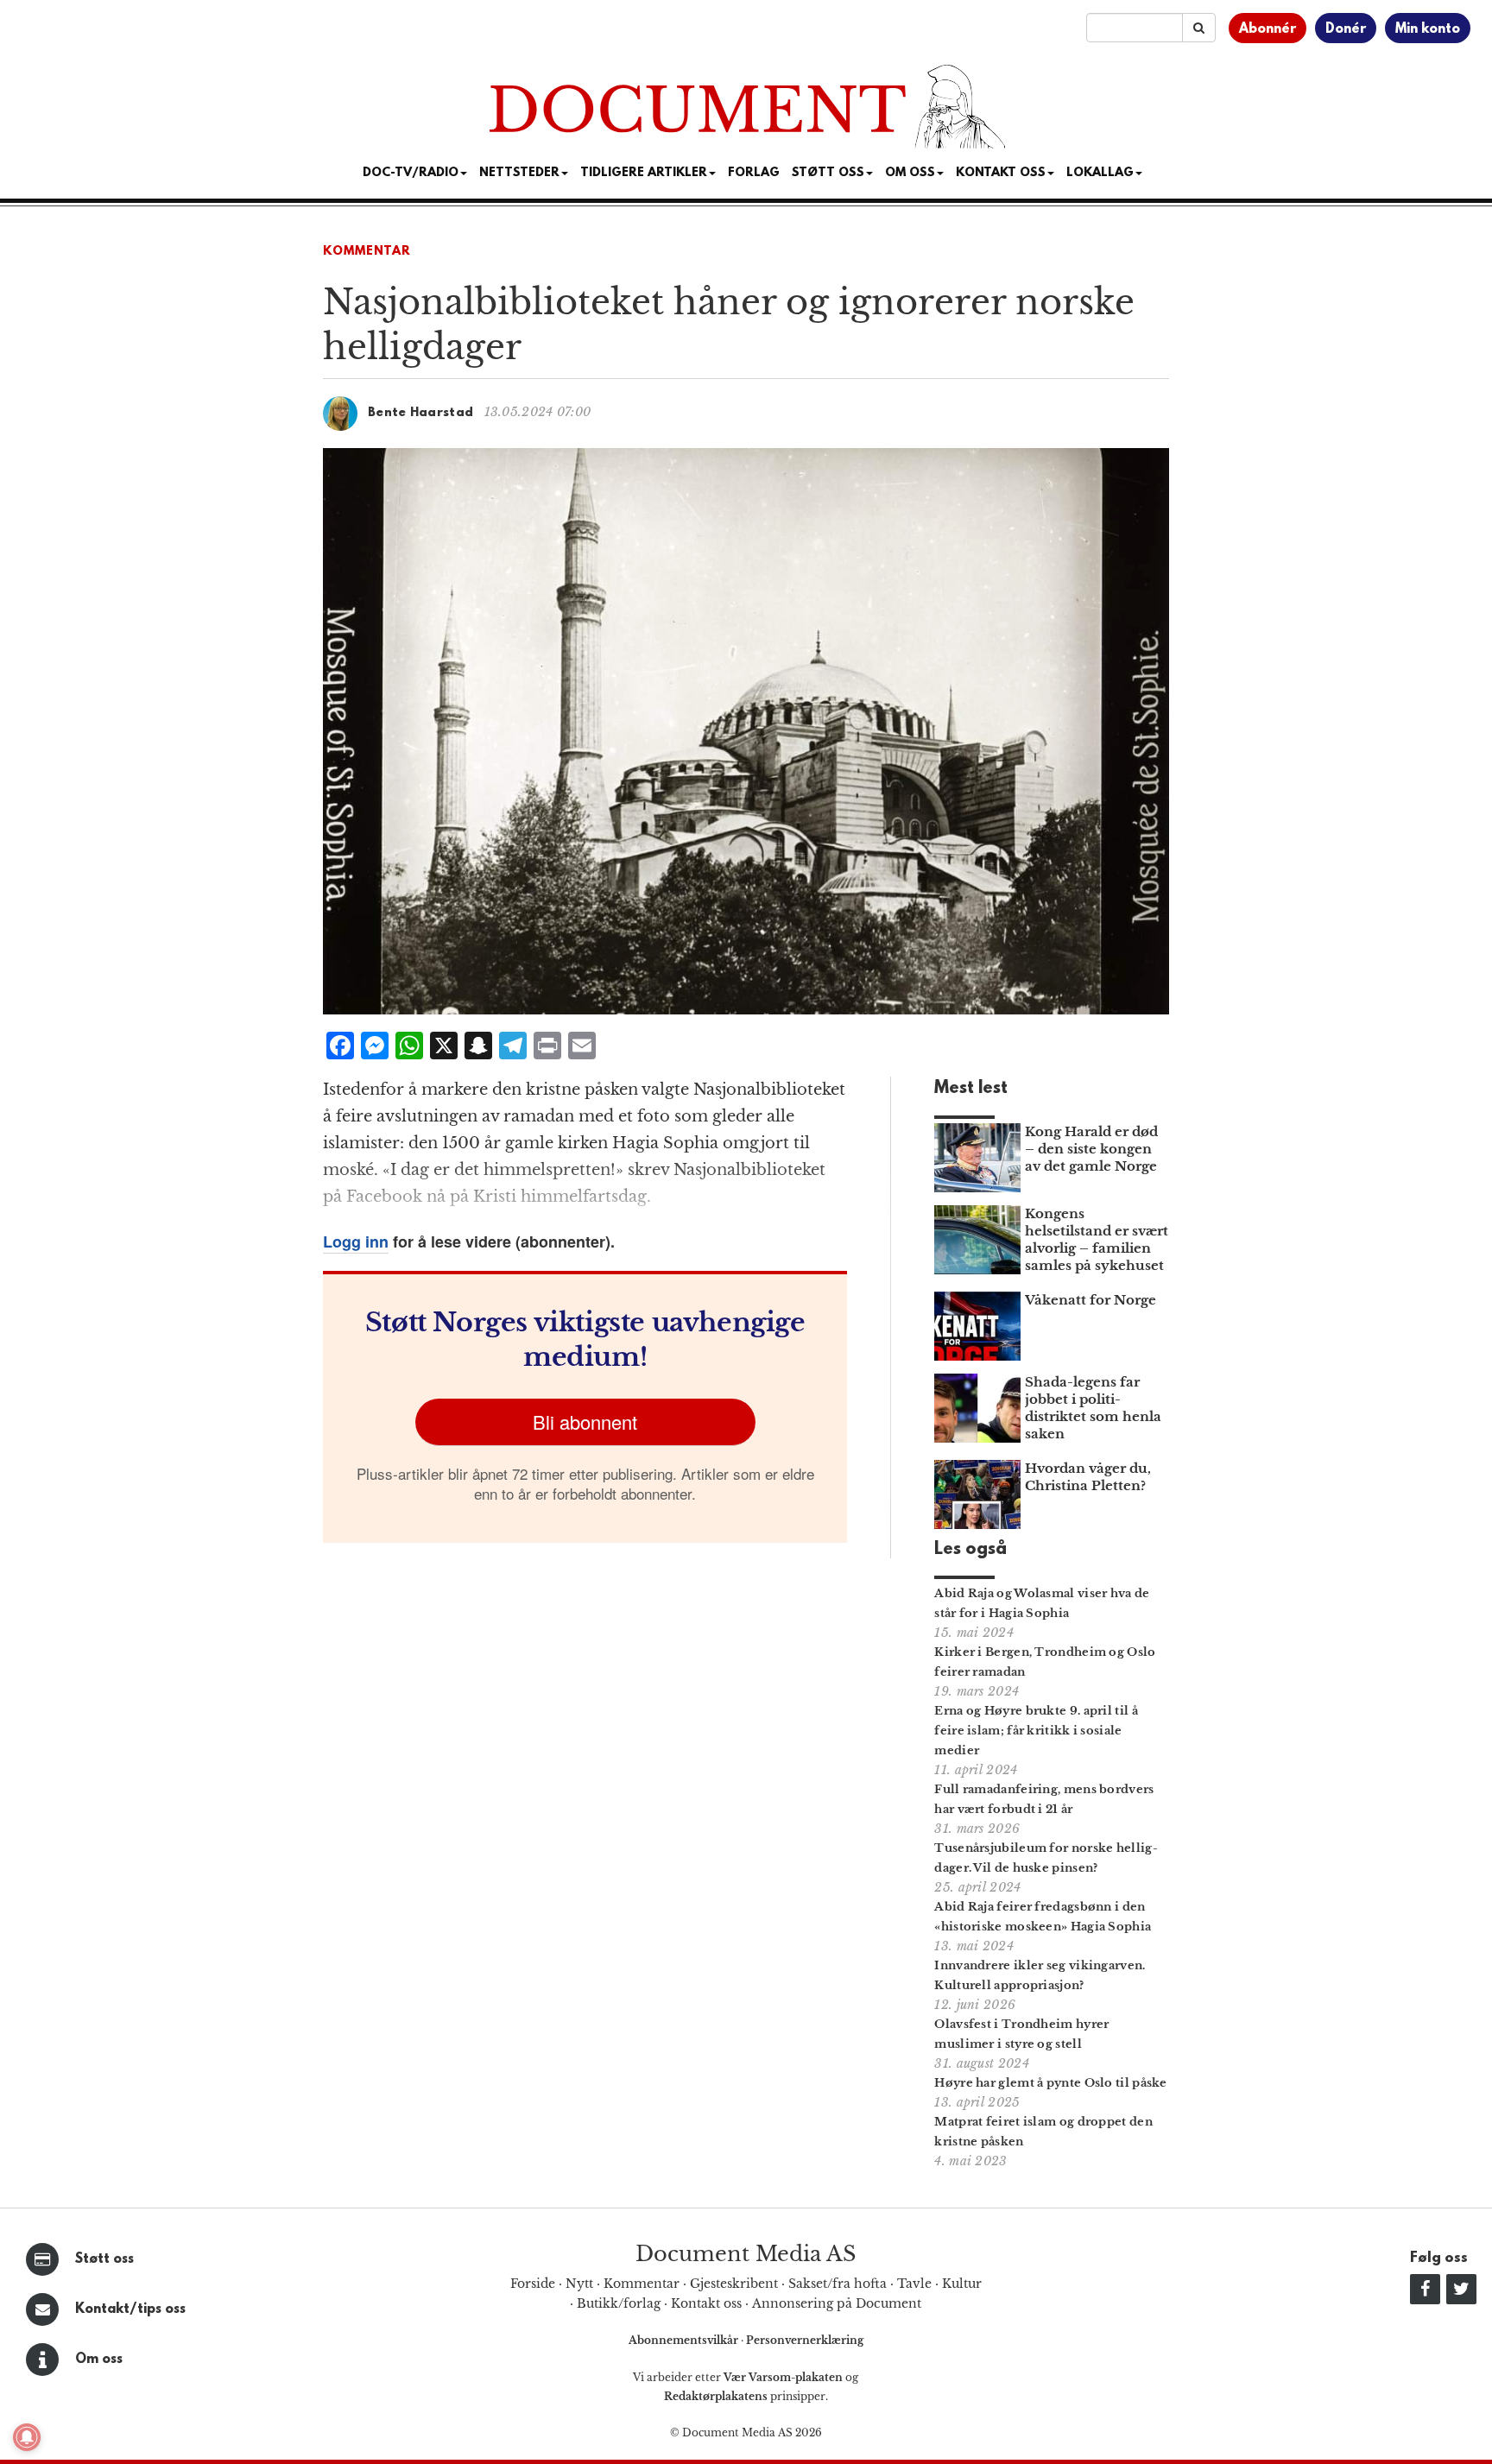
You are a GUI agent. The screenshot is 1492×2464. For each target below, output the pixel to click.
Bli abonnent (585, 1422)
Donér (1346, 29)
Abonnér (1268, 29)
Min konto (1428, 29)
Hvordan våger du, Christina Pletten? (1088, 1477)
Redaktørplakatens (716, 2396)
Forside (533, 2284)
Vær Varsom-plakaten (783, 2377)
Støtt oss (104, 2259)
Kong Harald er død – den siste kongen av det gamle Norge (1091, 1149)
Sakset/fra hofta (838, 2284)
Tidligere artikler (644, 173)
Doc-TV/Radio (411, 173)
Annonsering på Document (837, 2303)
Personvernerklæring (805, 2340)
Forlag (754, 173)
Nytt (579, 2284)
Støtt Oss (828, 173)
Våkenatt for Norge (1091, 1300)
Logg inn (356, 1241)
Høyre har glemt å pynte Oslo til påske (1050, 2083)
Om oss (99, 2360)
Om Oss (910, 173)
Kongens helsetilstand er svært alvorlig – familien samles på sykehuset (1097, 1239)
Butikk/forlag (619, 2303)
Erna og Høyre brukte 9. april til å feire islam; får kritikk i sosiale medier (1036, 1731)
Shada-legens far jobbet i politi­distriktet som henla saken (1093, 1408)
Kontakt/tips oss (130, 2309)
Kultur (962, 2284)
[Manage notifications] (27, 2437)
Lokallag (1100, 173)
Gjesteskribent (734, 2284)
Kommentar (367, 252)
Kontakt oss (1001, 173)
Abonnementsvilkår (685, 2340)
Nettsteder (519, 173)
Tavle (914, 2284)
